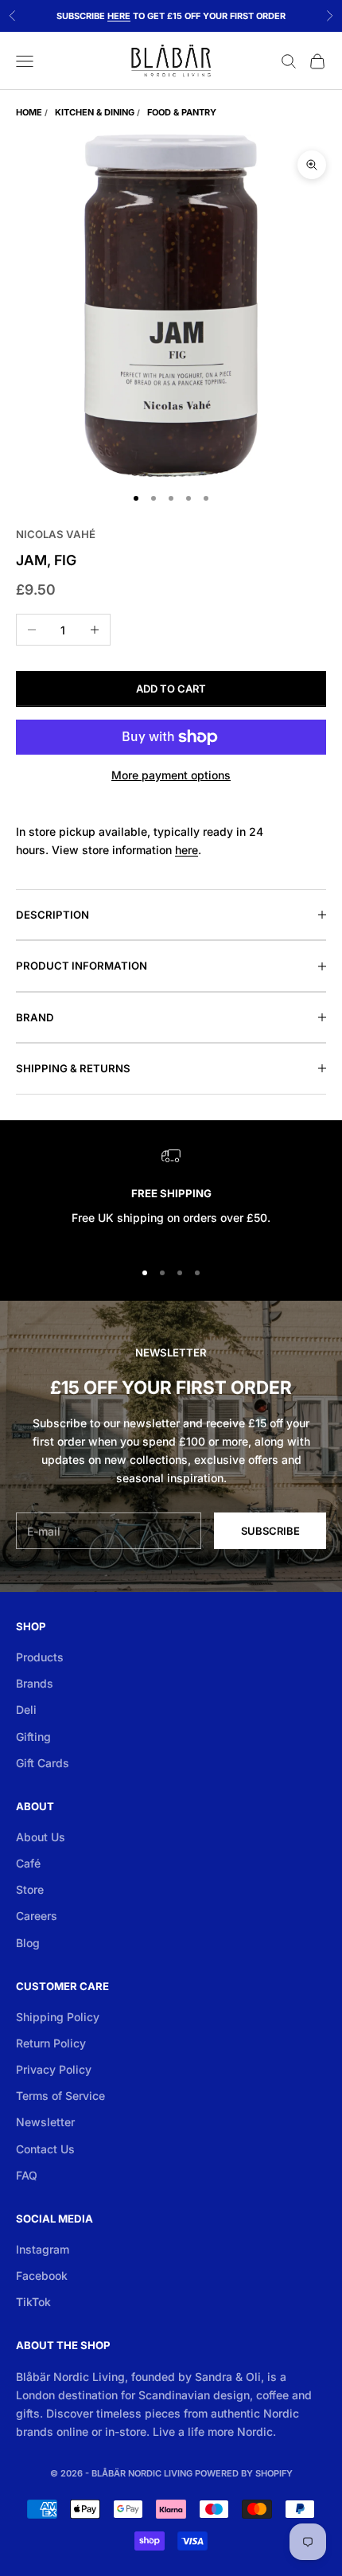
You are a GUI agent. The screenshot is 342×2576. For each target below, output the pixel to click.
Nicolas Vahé (56, 534)
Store (30, 1889)
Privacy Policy (54, 2069)
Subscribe (270, 1531)
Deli (26, 1710)
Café (28, 1863)
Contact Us (45, 2149)
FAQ (27, 2175)
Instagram (43, 2249)
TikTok (33, 2302)
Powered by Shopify (244, 2473)
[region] (171, 1196)
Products (40, 1657)
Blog (28, 1943)
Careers (37, 1916)
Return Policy (51, 2043)
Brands (35, 1683)
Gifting (33, 1737)
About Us (41, 1837)
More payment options (171, 775)
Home (29, 112)
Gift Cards (43, 1763)
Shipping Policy (58, 2017)
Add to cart (171, 689)
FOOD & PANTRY (182, 112)
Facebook (42, 2275)
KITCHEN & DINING (95, 112)
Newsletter (45, 2122)
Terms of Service (60, 2096)
